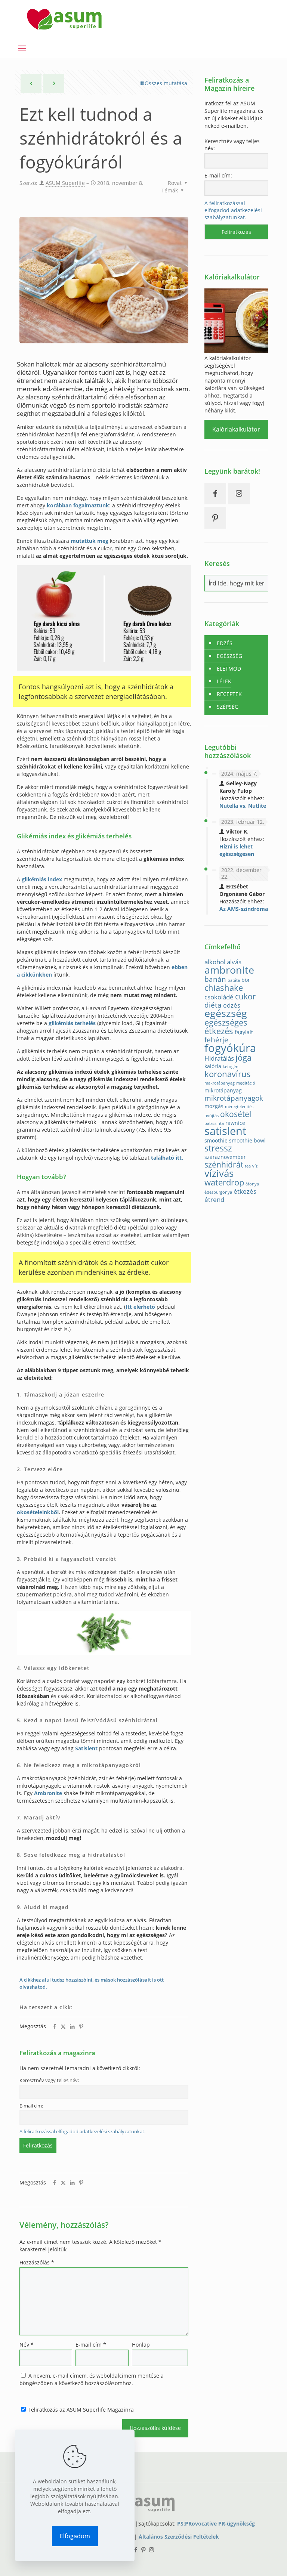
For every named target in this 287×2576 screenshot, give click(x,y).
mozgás (214, 1106)
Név (27, 2345)
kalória (213, 1066)
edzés (232, 1005)
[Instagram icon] (152, 2549)
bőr (246, 980)
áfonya (252, 1184)
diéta (213, 1005)
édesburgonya (218, 1192)
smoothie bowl (247, 1140)
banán (215, 979)
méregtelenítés (239, 1107)
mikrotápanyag (223, 1090)
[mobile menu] (22, 48)
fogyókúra (230, 1048)
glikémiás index (42, 879)
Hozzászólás (37, 2262)
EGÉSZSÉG (229, 656)
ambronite (229, 970)
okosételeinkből (38, 1512)
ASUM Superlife (65, 183)
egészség (226, 1013)
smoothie (216, 1140)
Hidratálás (219, 1058)
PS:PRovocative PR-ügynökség (216, 2524)
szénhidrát (224, 1165)
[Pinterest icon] (144, 2549)
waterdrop (224, 1182)
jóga (243, 1057)
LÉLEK (224, 681)
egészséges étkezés (226, 1027)
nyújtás (212, 1116)
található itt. (167, 1158)
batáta (234, 980)
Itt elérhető (140, 1307)
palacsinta (214, 1123)
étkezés (245, 1191)
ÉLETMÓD (229, 669)
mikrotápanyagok (234, 1098)
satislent (225, 1131)
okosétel (236, 1114)
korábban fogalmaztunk (78, 505)
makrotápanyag (220, 1083)
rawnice (235, 1123)
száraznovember (225, 1157)
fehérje (216, 1040)
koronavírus (228, 1074)
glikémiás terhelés (72, 1023)
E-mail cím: (31, 2106)
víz (255, 1166)
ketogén (231, 1067)
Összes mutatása (166, 83)
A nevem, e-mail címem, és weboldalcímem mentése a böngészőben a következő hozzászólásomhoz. (92, 2379)
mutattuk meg (90, 541)
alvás (234, 962)
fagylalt (244, 1032)
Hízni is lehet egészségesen (237, 850)
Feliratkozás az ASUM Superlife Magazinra (80, 2410)
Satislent (86, 1748)
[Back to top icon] (251, 2561)
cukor (246, 996)
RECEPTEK (229, 694)
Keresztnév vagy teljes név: (49, 2080)
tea (248, 1166)
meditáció (246, 1083)
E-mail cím (91, 2345)
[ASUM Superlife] (64, 19)
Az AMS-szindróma (244, 909)
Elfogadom (75, 2536)
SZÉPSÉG (228, 707)
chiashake (224, 988)
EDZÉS (225, 643)
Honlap (141, 2345)
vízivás (219, 1173)
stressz (218, 1148)
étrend (214, 1199)
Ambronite (48, 1793)
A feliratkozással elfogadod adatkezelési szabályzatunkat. (82, 2132)
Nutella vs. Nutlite (243, 806)
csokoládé (219, 997)
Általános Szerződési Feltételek (179, 2537)
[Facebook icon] (136, 2549)
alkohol (215, 962)
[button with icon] (215, 494)
